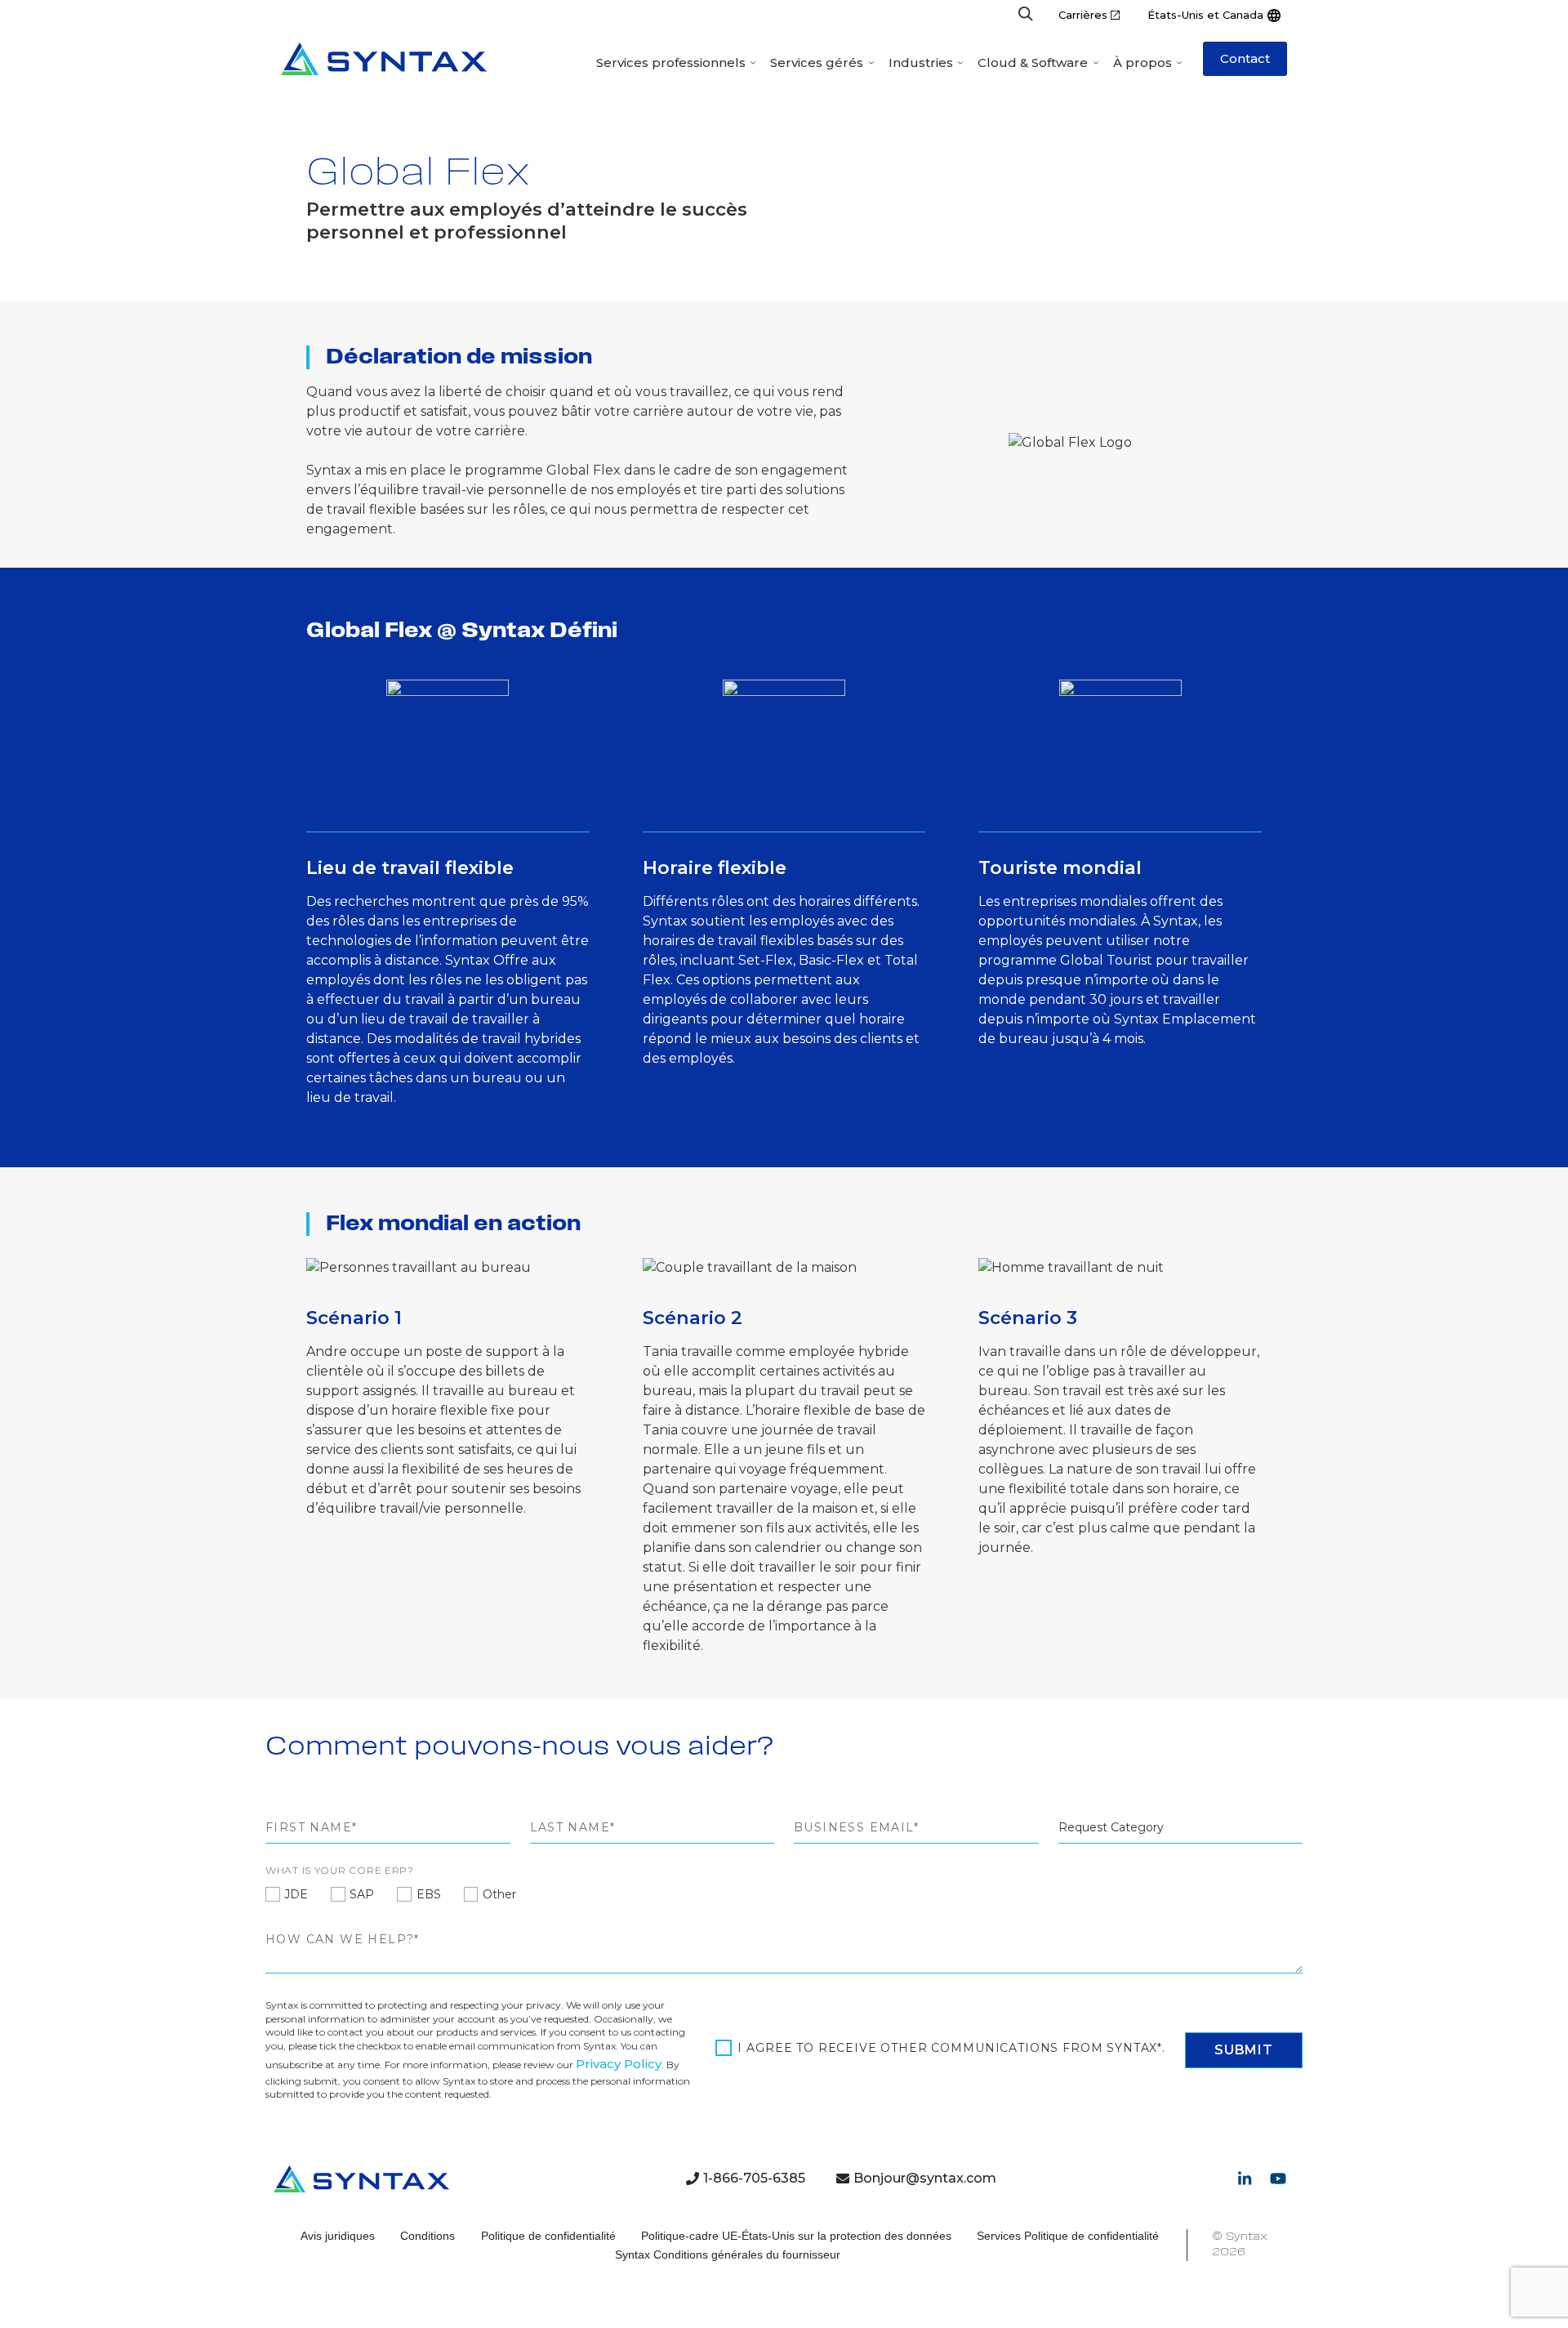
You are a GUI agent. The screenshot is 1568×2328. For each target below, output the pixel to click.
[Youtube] (1278, 2179)
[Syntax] (384, 59)
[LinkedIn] (1245, 2179)
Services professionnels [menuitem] (671, 62)
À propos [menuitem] (1143, 62)
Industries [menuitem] (921, 62)
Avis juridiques (338, 2236)
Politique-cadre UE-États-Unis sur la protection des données (796, 2236)
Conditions (428, 2236)
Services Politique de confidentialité (1068, 2236)
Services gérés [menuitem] (817, 62)
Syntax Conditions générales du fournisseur (728, 2254)
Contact (1245, 58)
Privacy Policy (619, 2064)
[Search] (1026, 15)
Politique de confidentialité (548, 2236)
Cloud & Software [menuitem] (1033, 62)
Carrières (1083, 15)
